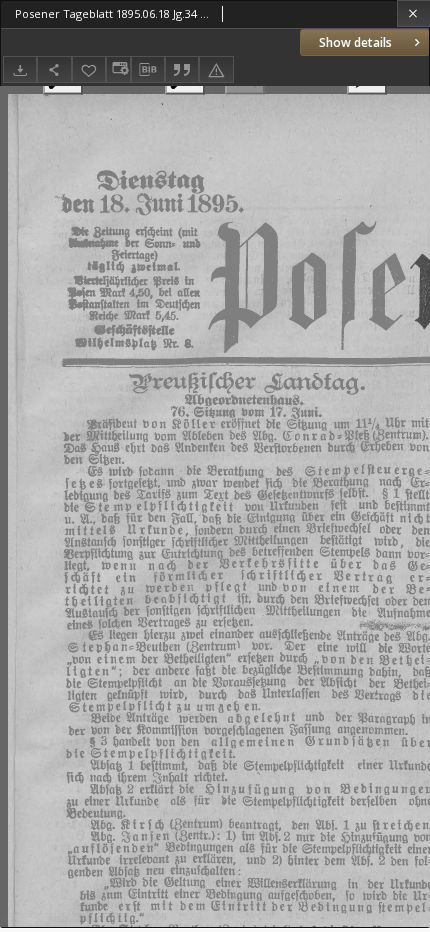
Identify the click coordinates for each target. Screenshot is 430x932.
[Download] (20, 69)
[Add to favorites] (89, 69)
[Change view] (118, 69)
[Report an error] (216, 69)
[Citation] (182, 69)
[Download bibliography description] (148, 70)
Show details (355, 42)
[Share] (54, 69)
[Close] (413, 13)
